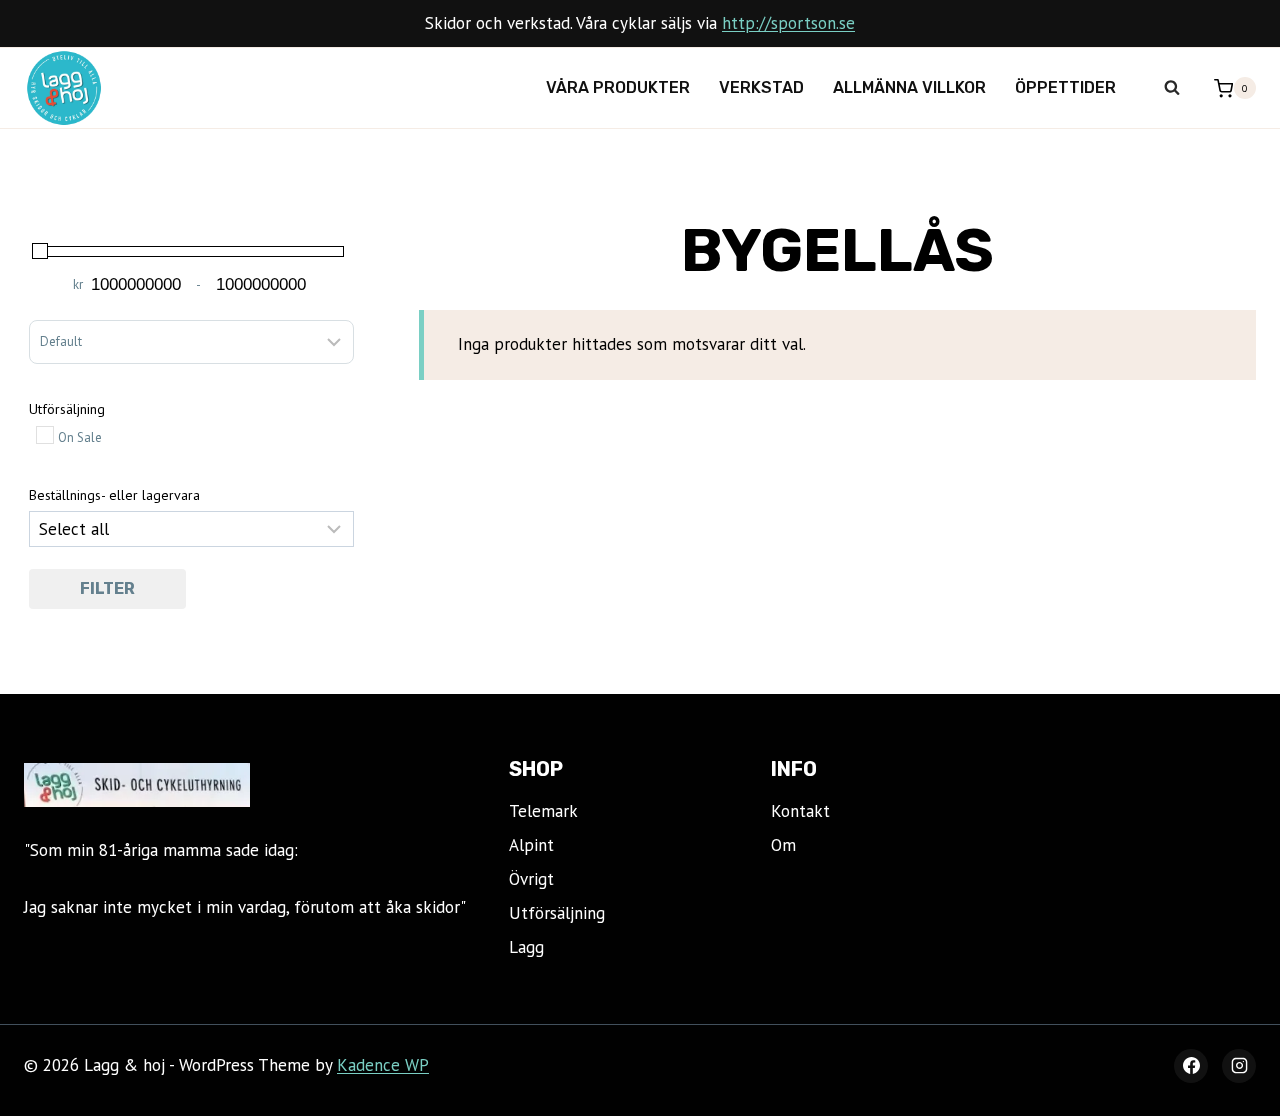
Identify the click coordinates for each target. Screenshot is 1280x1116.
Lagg (526, 947)
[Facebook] (1191, 1066)
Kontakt (800, 811)
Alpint (531, 845)
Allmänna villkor (909, 87)
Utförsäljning (557, 913)
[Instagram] (1239, 1066)
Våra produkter (618, 87)
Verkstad (761, 87)
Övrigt (531, 879)
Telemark (543, 811)
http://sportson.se (788, 23)
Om (783, 845)
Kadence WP (383, 1065)
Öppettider (1065, 87)
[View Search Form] (1172, 88)
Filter (107, 588)
